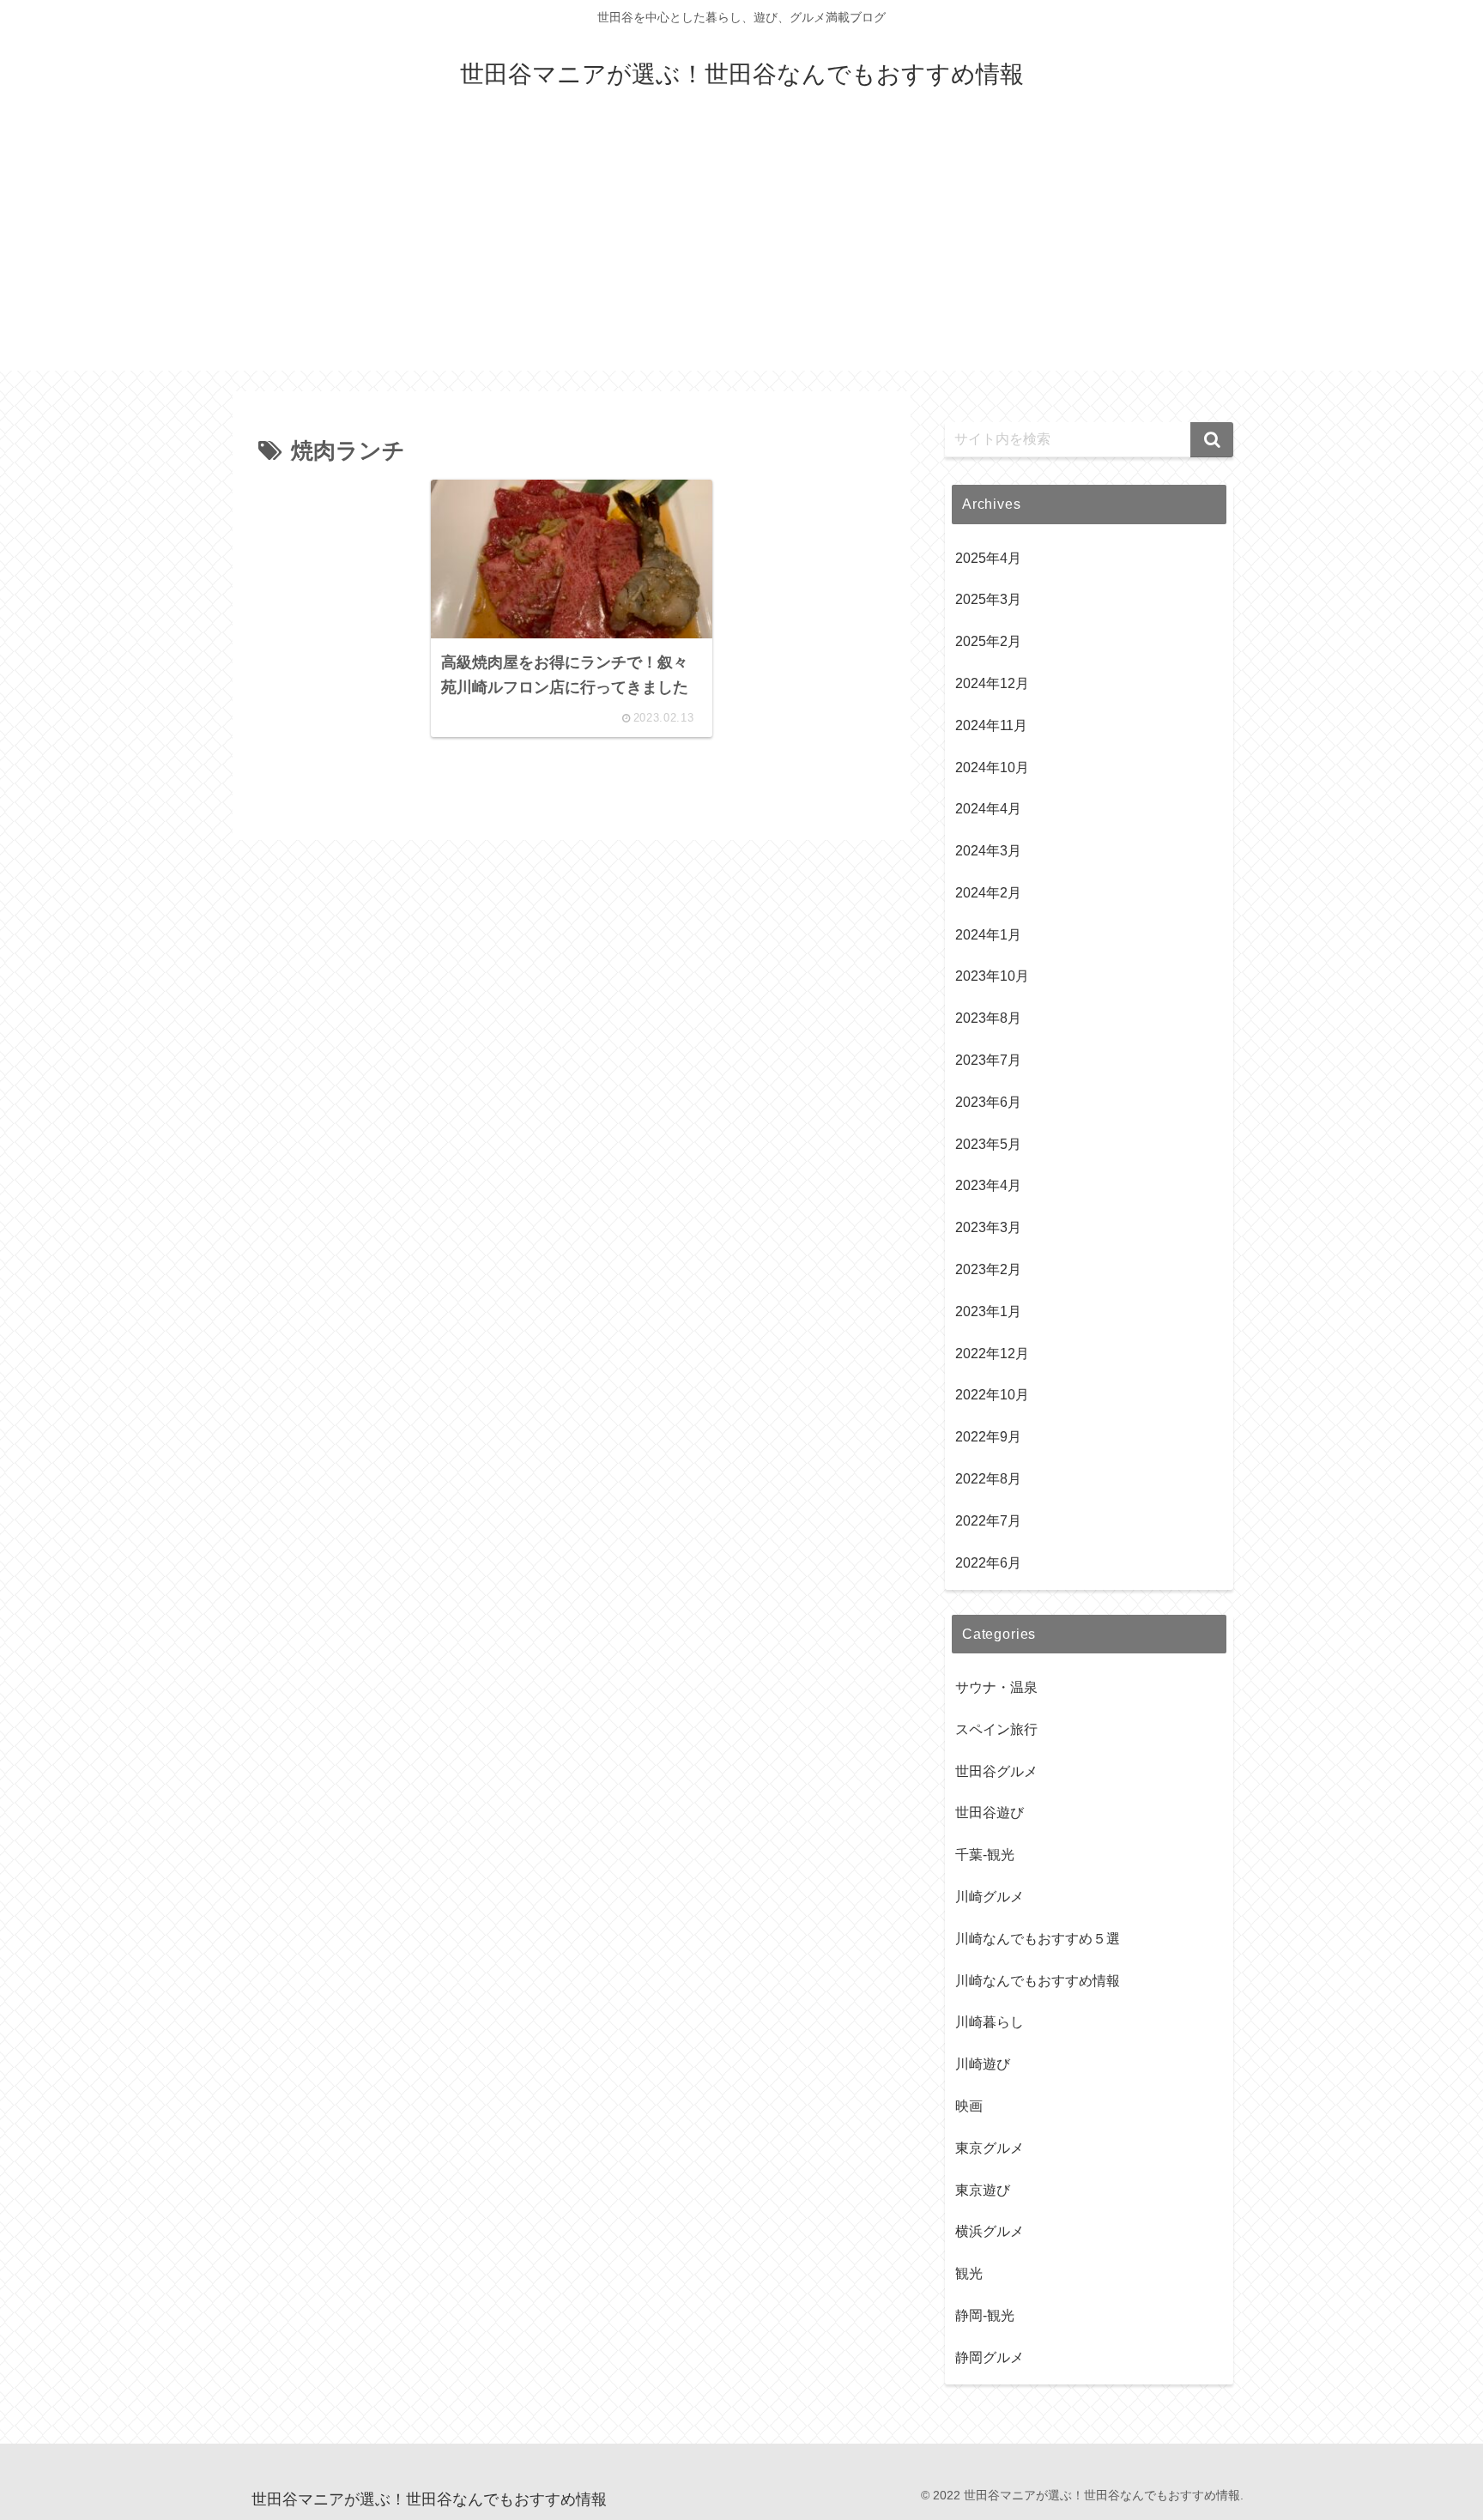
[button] (1212, 440)
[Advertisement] (741, 251)
